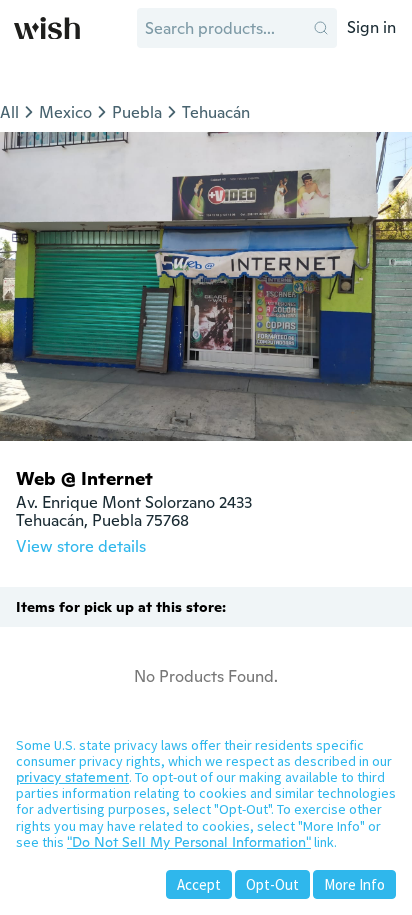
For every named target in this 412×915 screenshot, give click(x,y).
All (9, 112)
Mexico (65, 112)
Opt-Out (272, 884)
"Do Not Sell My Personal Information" (189, 842)
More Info (354, 884)
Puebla (137, 112)
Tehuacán (216, 112)
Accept (199, 884)
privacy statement (72, 777)
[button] (321, 28)
